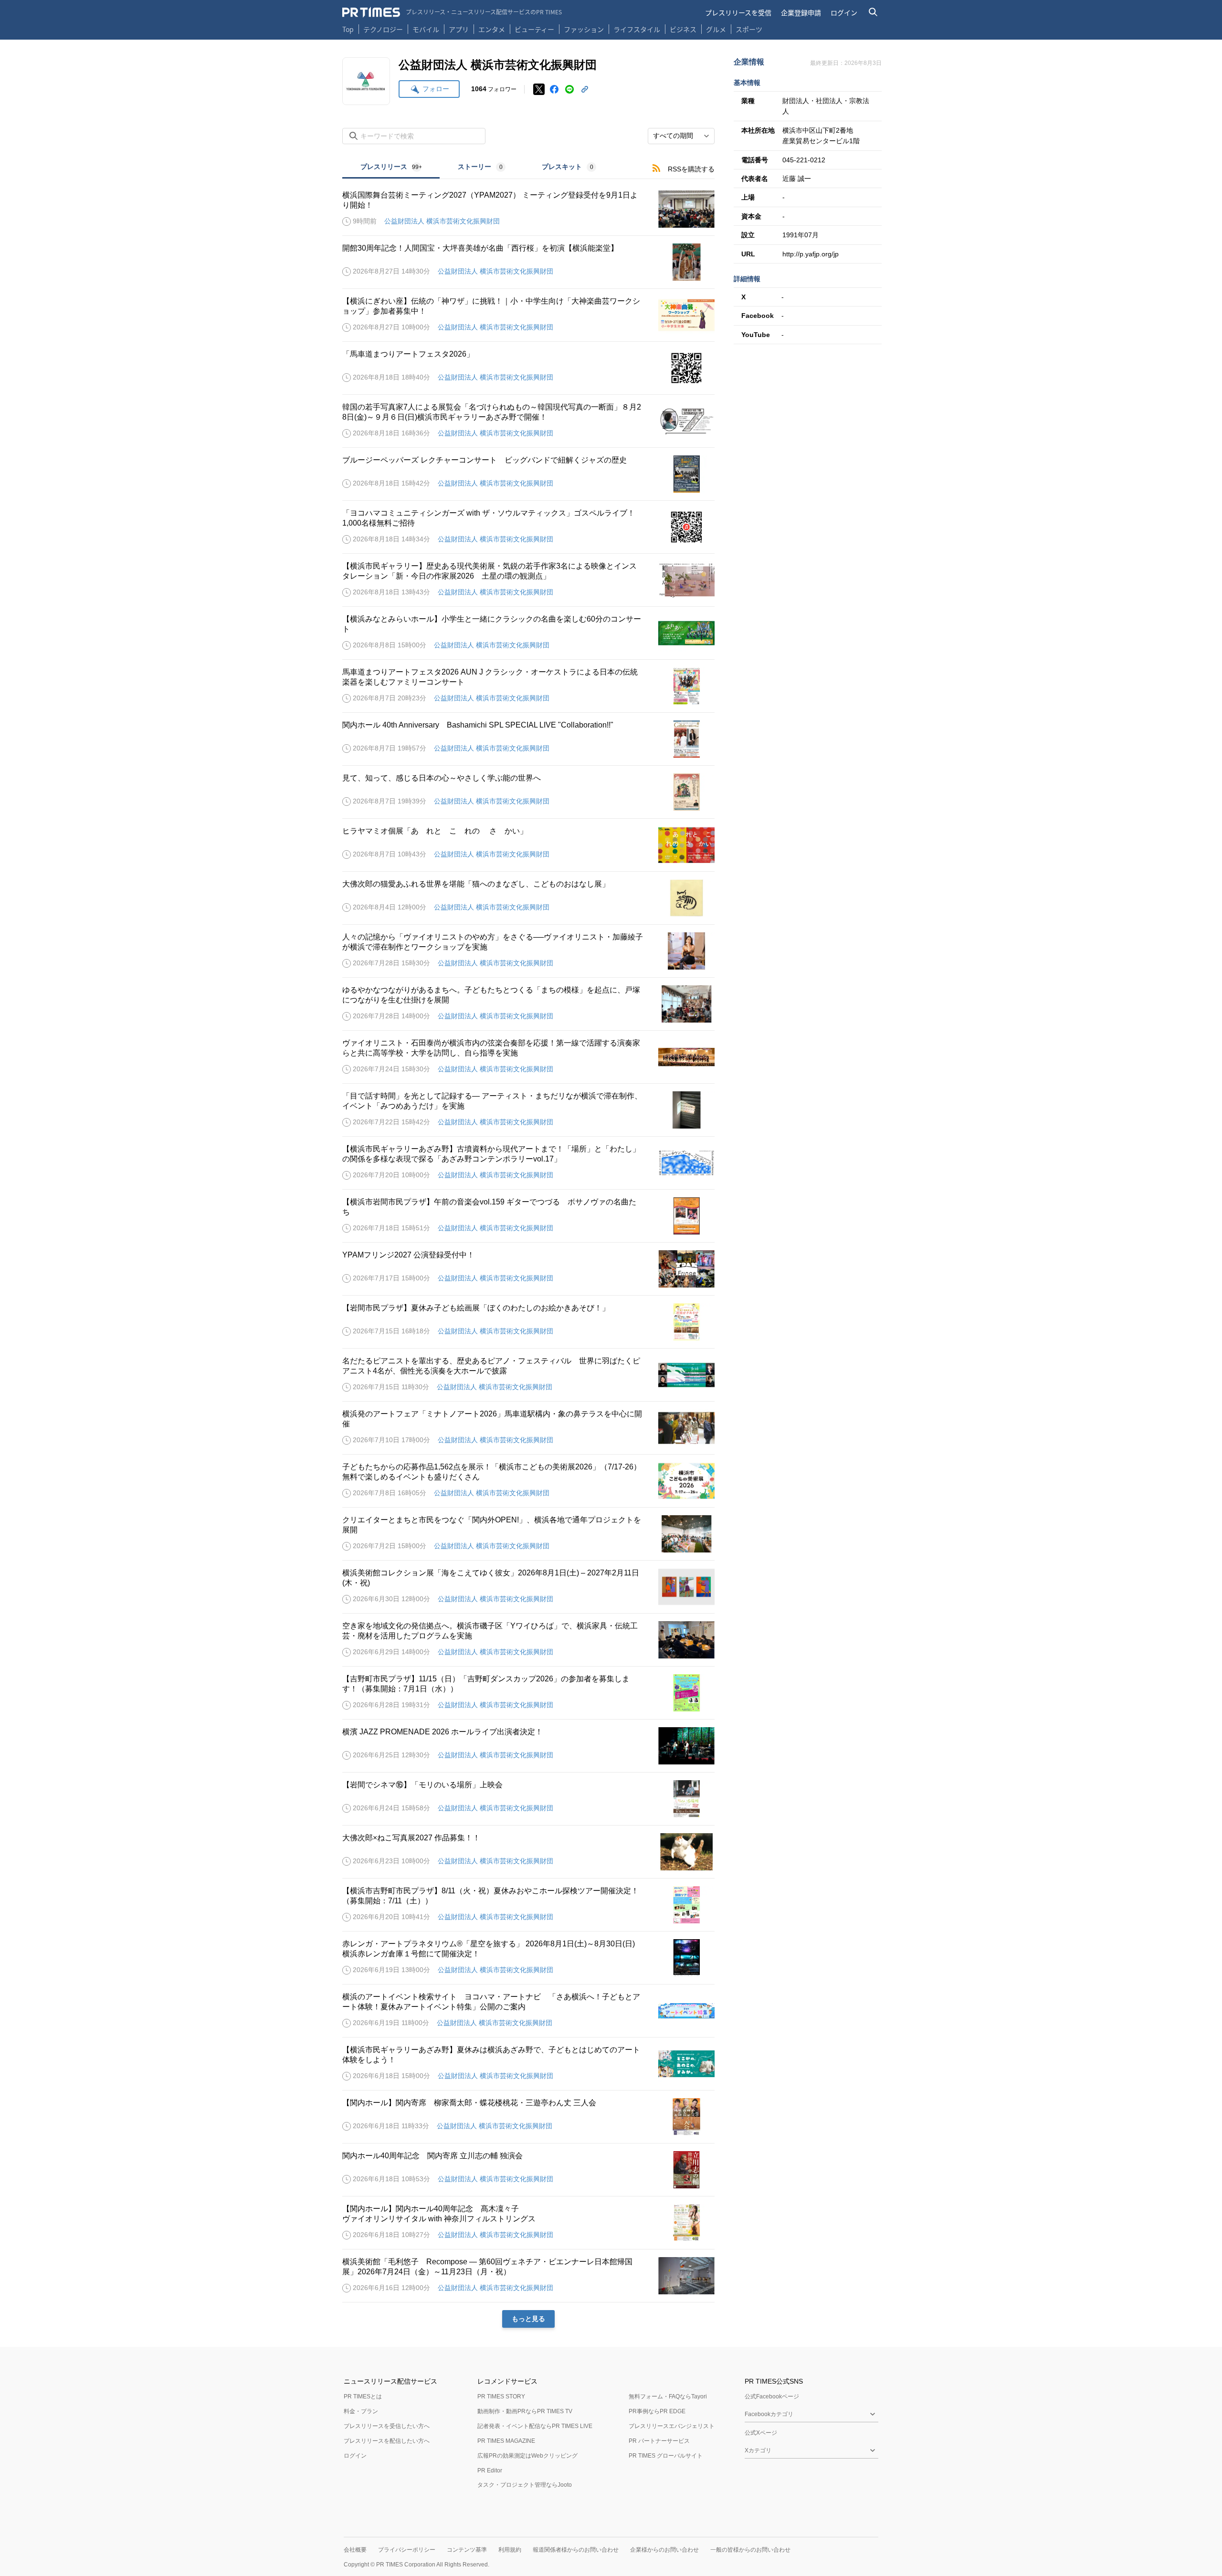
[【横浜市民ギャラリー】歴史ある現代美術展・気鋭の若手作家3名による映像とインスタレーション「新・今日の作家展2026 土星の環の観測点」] (528, 580)
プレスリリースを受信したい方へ (387, 2426)
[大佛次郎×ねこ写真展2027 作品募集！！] (528, 1852)
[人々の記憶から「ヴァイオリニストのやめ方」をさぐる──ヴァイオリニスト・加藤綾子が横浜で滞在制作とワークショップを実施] (528, 951)
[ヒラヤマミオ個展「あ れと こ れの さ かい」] (528, 845)
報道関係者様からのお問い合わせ (576, 2550)
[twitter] (539, 89)
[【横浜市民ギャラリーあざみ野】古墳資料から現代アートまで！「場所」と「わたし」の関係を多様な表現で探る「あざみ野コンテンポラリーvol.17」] (528, 1163)
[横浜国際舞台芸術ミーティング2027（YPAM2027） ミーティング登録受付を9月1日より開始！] (528, 209)
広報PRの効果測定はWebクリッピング (527, 2456)
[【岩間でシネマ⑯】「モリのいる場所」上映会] (528, 1799)
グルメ (716, 29)
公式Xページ (761, 2433)
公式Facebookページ (772, 2397)
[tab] (391, 168)
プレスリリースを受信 (738, 12)
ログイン (844, 12)
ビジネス (683, 29)
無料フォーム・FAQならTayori (668, 2397)
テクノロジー (383, 29)
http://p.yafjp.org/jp (811, 254)
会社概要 (355, 2550)
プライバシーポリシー (407, 2550)
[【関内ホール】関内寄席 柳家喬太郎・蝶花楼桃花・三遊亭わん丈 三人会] (528, 2117)
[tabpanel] (528, 1253)
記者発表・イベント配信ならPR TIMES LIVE (535, 2426)
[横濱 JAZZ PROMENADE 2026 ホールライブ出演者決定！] (528, 1746)
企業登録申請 (801, 12)
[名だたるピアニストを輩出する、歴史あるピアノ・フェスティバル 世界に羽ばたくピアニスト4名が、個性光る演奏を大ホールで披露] (528, 1375)
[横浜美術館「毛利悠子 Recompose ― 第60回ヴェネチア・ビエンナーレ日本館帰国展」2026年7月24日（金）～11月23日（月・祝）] (528, 2276)
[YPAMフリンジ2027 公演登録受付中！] (528, 1269)
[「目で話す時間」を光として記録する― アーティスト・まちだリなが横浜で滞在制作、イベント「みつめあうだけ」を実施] (528, 1110)
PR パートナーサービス (659, 2441)
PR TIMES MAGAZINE (506, 2441)
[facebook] (554, 89)
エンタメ (492, 29)
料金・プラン (361, 2411)
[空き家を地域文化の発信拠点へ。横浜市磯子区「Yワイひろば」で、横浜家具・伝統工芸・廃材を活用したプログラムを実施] (528, 1640)
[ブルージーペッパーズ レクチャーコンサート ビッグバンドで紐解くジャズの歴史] (528, 474)
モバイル (426, 29)
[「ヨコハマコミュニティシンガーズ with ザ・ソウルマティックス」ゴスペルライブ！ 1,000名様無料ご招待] (528, 527)
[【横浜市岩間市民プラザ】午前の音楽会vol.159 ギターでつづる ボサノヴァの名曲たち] (528, 1216)
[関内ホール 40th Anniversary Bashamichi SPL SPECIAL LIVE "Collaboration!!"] (528, 739)
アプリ (459, 29)
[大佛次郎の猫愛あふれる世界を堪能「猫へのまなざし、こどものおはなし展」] (528, 898)
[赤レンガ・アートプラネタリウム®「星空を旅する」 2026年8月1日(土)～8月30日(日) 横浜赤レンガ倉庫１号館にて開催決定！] (528, 1958)
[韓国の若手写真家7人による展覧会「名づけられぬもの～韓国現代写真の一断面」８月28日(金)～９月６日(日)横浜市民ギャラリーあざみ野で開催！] (528, 421)
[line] (569, 89)
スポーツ (749, 29)
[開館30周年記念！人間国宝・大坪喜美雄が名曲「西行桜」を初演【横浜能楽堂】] (528, 262)
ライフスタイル (637, 29)
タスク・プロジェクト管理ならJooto (525, 2485)
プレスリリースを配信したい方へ (387, 2441)
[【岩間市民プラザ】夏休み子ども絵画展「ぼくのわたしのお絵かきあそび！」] (528, 1322)
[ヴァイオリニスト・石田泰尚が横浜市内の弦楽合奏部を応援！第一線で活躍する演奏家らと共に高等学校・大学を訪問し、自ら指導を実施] (528, 1057)
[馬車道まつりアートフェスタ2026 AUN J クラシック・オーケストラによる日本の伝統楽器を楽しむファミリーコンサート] (528, 686)
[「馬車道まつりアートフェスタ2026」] (528, 368)
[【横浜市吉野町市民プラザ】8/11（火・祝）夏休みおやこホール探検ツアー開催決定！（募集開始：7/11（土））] (528, 1905)
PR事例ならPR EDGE (657, 2411)
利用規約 (510, 2550)
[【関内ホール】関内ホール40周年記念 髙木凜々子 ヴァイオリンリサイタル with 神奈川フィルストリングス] (528, 2223)
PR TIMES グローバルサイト (666, 2456)
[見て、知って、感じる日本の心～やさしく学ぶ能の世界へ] (528, 792)
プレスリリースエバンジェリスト (672, 2426)
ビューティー (534, 29)
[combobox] (681, 136)
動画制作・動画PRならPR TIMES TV (525, 2411)
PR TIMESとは (363, 2397)
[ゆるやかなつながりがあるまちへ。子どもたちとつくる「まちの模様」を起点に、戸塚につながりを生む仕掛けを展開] (528, 1004)
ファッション (584, 29)
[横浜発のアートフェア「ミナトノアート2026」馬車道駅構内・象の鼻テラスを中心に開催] (528, 1428)
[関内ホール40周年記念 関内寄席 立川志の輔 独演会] (528, 2170)
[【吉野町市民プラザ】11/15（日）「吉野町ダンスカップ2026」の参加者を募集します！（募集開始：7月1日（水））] (528, 1693)
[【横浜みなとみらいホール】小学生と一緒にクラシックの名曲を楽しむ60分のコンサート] (528, 633)
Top (348, 29)
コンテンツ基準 (467, 2550)
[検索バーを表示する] (873, 12)
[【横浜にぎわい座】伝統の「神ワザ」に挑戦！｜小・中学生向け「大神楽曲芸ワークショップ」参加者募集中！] (528, 315)
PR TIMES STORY (501, 2397)
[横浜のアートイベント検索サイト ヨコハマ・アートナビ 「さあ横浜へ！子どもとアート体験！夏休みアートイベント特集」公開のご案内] (528, 2011)
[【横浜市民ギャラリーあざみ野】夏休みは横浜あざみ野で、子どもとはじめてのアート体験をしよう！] (528, 2064)
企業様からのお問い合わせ (664, 2550)
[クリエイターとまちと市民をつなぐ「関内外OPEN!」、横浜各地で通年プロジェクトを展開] (528, 1534)
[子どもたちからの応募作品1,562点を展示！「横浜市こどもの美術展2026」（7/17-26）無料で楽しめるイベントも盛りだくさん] (528, 1481)
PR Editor (490, 2470)
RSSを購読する (691, 169)
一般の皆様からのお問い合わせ (750, 2550)
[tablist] (478, 168)
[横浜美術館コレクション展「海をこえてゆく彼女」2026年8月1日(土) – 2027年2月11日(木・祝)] (528, 1587)
